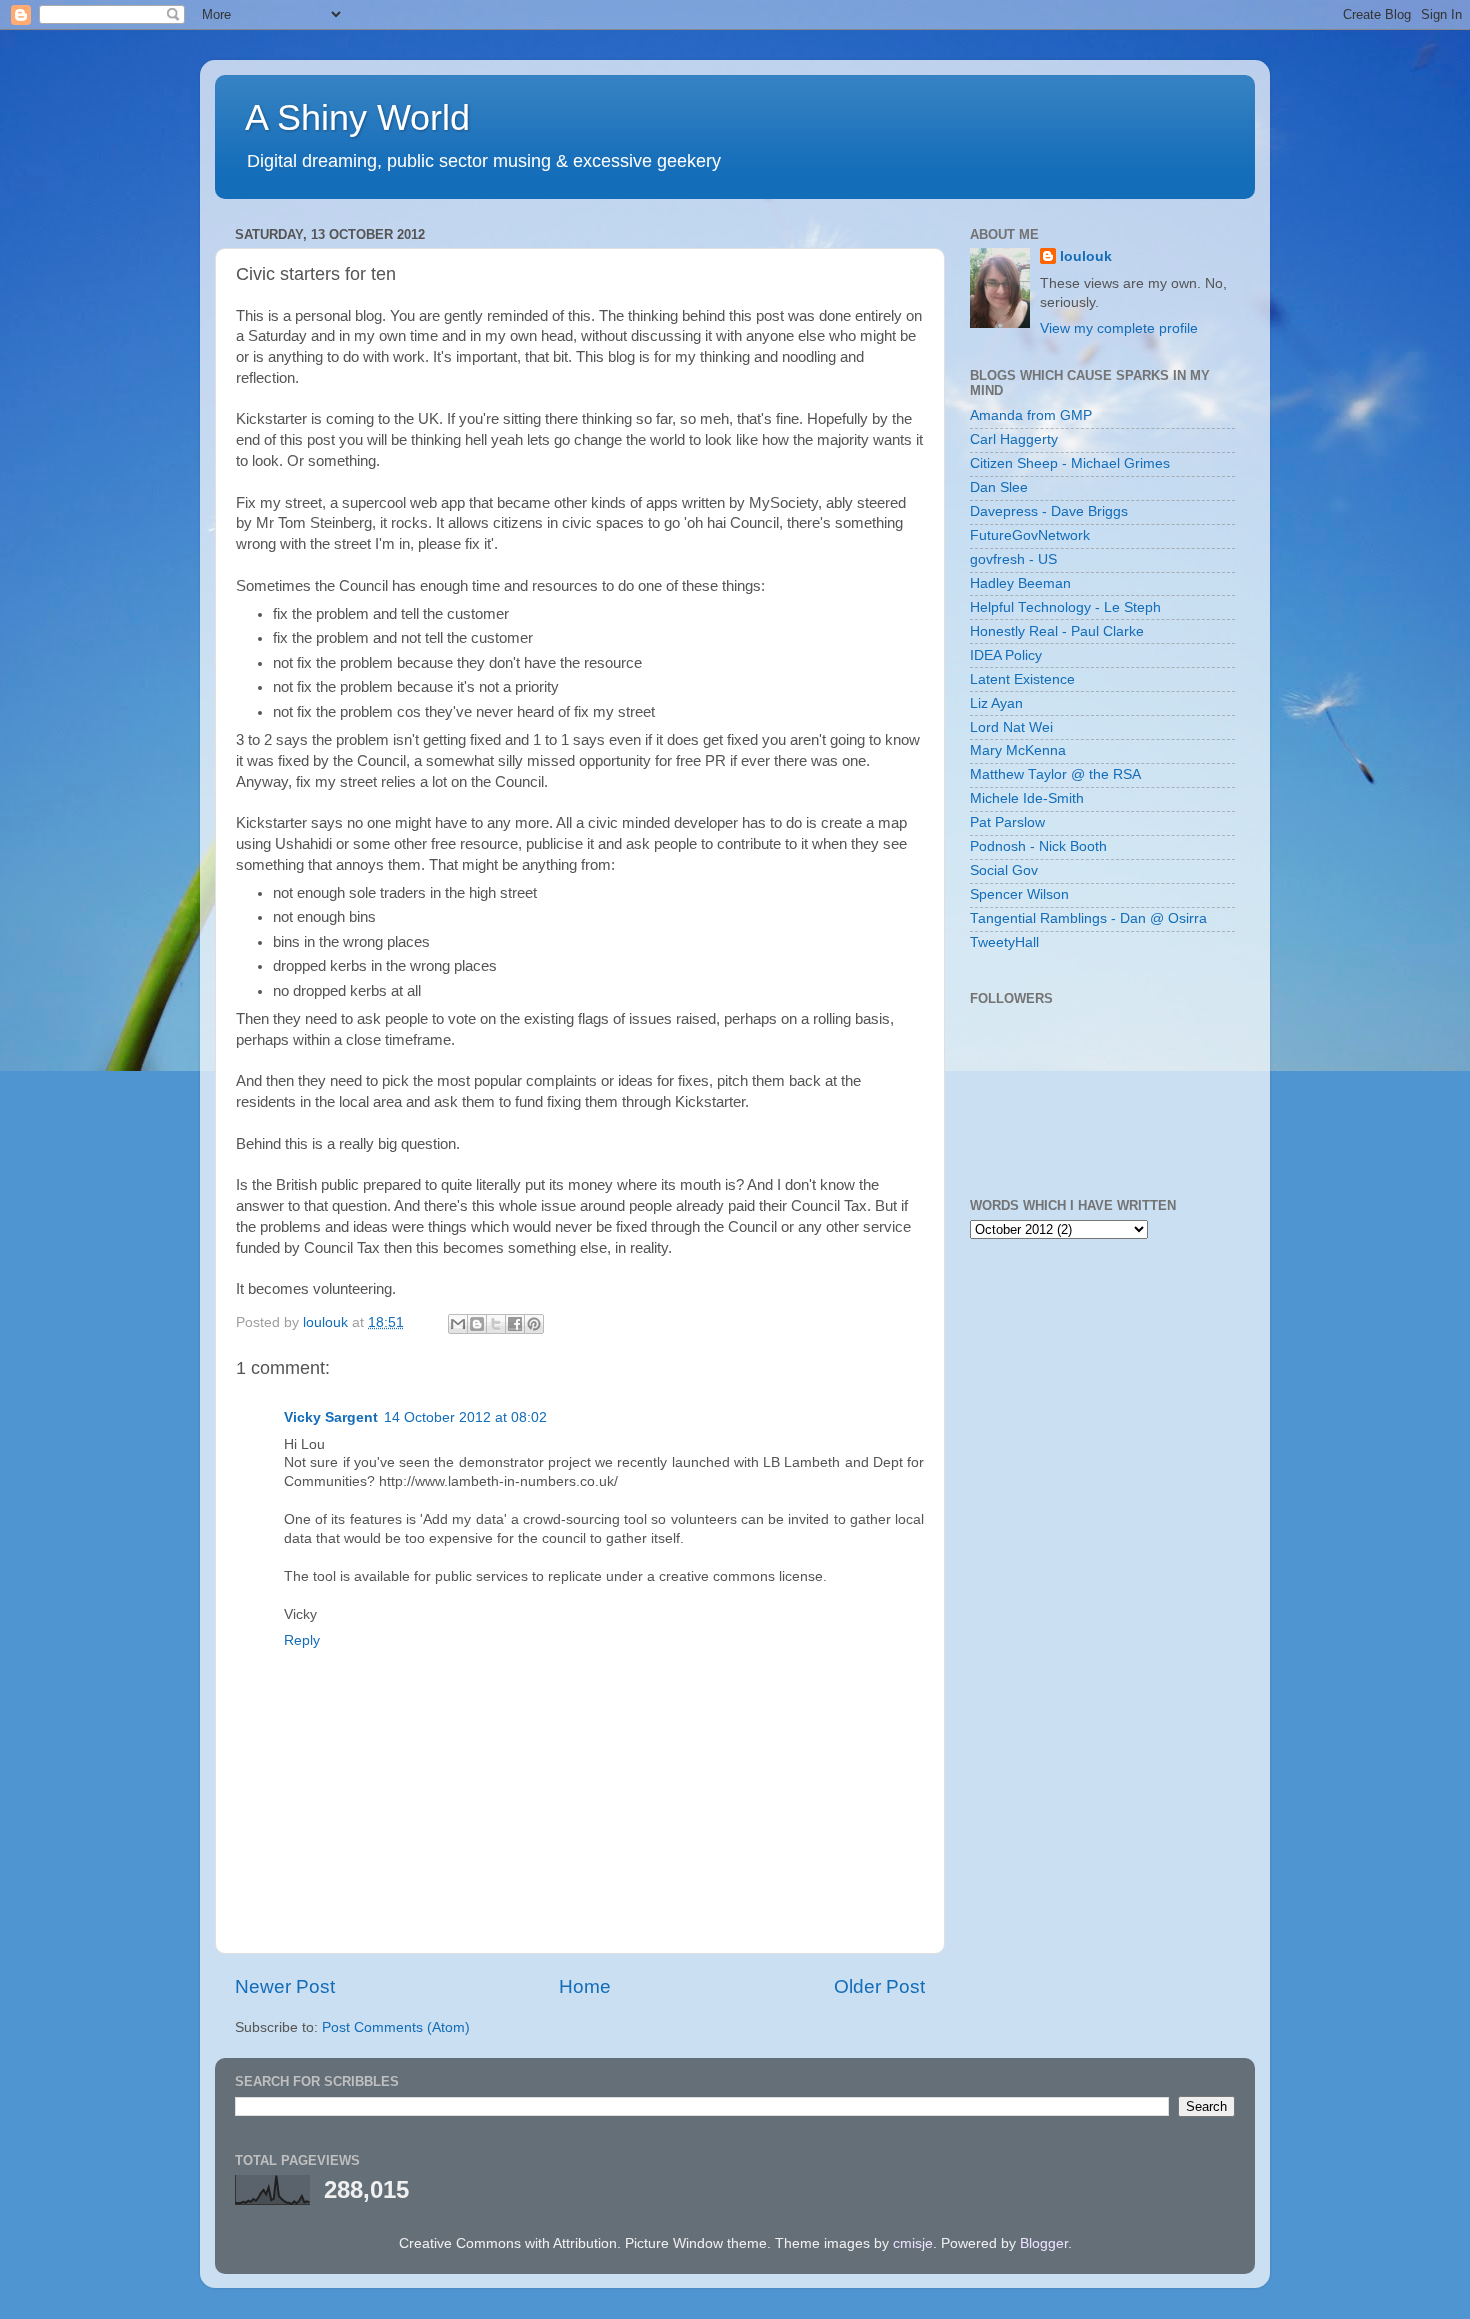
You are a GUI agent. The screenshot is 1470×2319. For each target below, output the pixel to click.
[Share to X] (496, 1324)
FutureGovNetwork (1030, 535)
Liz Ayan (996, 703)
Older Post (879, 1986)
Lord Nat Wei (1011, 727)
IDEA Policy (1006, 655)
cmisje (913, 2243)
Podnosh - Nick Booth (1038, 846)
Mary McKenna (1018, 750)
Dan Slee (999, 487)
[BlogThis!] (477, 1324)
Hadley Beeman (1020, 583)
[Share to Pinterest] (534, 1324)
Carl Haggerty (1014, 439)
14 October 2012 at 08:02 (465, 1417)
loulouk (1086, 256)
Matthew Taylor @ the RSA (1055, 774)
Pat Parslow (1007, 822)
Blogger (1044, 2243)
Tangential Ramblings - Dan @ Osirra (1088, 918)
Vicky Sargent (331, 1417)
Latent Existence (1022, 679)
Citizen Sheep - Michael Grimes (1070, 463)
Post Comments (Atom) (396, 2027)
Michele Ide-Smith (1027, 798)
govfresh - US (1013, 559)
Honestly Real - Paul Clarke (1057, 631)
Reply (302, 1640)
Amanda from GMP (1031, 415)
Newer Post (285, 1986)
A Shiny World (357, 117)
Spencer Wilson (1019, 894)
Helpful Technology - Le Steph (1065, 607)
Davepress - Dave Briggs (1049, 511)
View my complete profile (1119, 328)
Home (585, 1986)
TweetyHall (1004, 942)
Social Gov (1004, 870)
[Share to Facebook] (515, 1324)
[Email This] (458, 1324)
